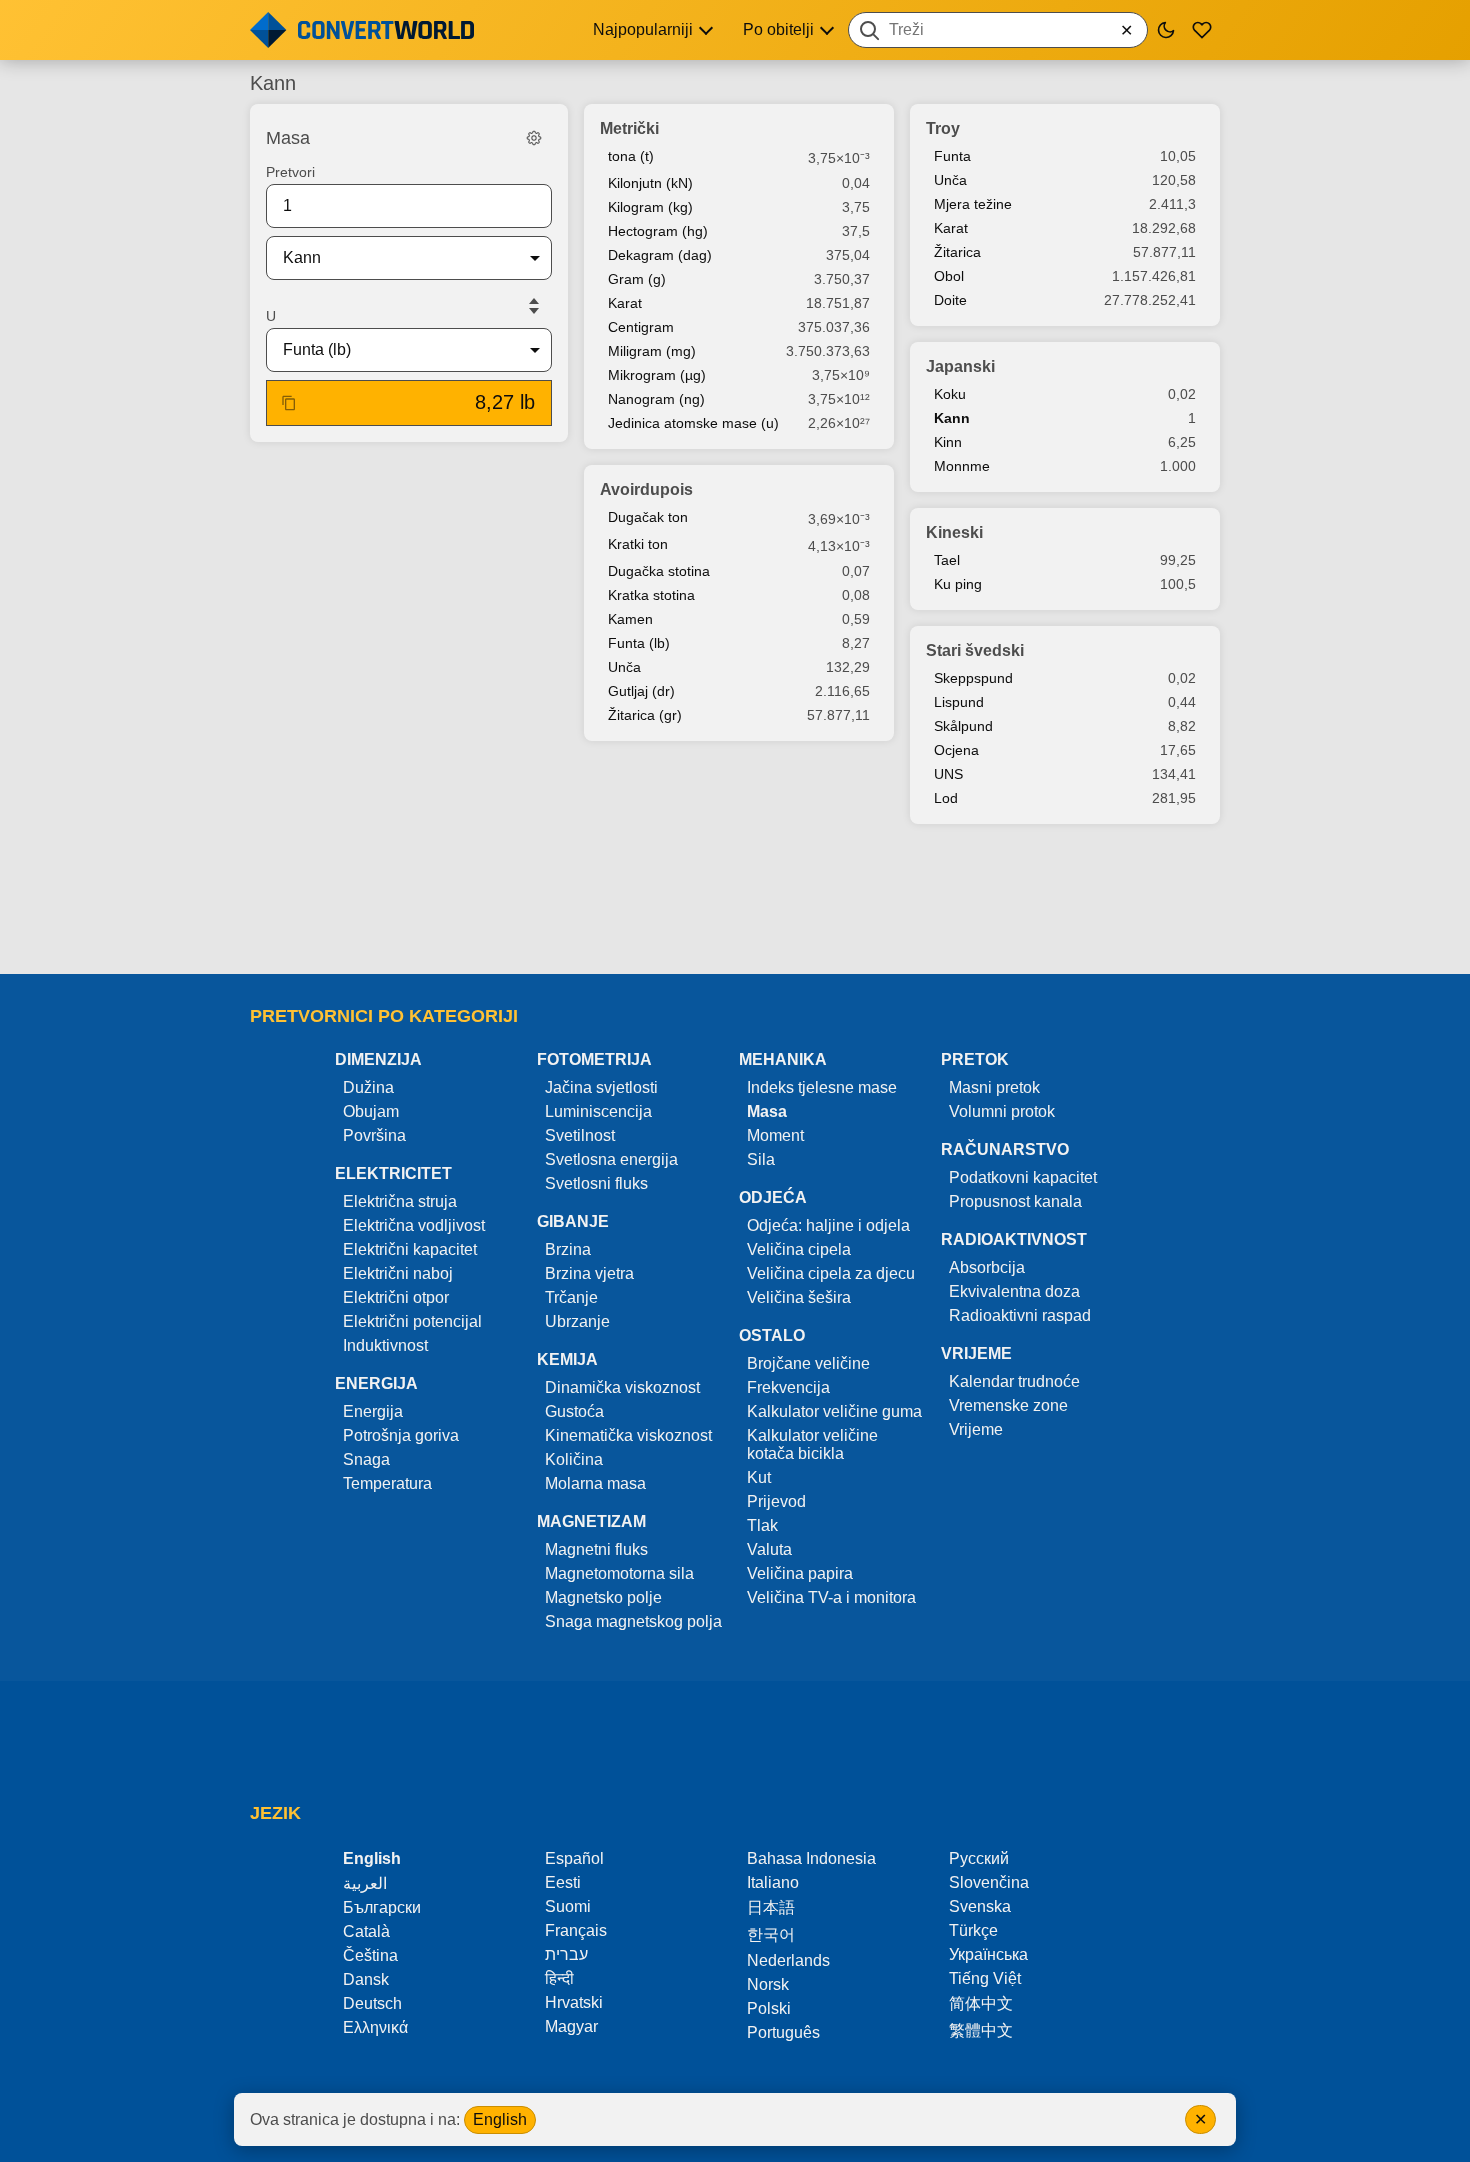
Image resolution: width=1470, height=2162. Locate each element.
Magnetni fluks (596, 1549)
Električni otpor (396, 1297)
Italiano (773, 1882)
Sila (761, 1159)
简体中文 (981, 2003)
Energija (373, 1411)
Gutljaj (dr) (641, 691)
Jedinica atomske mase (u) (693, 423)
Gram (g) (637, 279)
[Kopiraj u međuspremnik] (289, 403)
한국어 (771, 1934)
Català (366, 1931)
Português (783, 2032)
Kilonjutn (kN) (650, 183)
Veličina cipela (799, 1249)
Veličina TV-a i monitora (831, 1597)
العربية (365, 1883)
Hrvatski (574, 2002)
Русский (979, 1858)
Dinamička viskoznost (622, 1387)
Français (576, 1930)
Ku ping (958, 584)
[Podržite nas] (1202, 30)
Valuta (769, 1549)
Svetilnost (580, 1135)
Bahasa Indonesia (811, 1858)
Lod (946, 798)
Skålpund (963, 726)
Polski (769, 2008)
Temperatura (387, 1483)
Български (382, 1907)
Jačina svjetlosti (601, 1087)
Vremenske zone (1008, 1405)
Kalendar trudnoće (1014, 1381)
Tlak (762, 1525)
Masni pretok (994, 1087)
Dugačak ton (648, 517)
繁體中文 (981, 2030)
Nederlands (788, 1960)
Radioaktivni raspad (1020, 1315)
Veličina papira (800, 1573)
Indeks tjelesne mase (822, 1087)
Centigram (641, 327)
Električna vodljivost (414, 1225)
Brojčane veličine (808, 1363)
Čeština (370, 1955)
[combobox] (998, 30)
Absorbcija (987, 1267)
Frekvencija (788, 1387)
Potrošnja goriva (401, 1435)
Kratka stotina (651, 595)
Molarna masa (595, 1483)
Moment (775, 1135)
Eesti (563, 1882)
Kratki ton (638, 544)
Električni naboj (398, 1273)
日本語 (771, 1907)
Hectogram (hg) (658, 231)
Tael (947, 560)
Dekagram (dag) (660, 255)
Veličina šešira (799, 1297)
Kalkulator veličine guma (834, 1411)
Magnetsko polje (603, 1597)
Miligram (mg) (652, 351)
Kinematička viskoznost (628, 1435)
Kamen (630, 619)
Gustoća (574, 1411)
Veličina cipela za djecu (831, 1273)
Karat (625, 303)
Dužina (368, 1087)
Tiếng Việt (985, 1978)
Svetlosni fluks (596, 1183)
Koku (950, 394)
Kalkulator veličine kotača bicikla (812, 1444)
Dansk (366, 1979)
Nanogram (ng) (656, 399)
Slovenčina (989, 1882)
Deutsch (372, 2003)
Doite (950, 300)
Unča (624, 667)
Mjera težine (973, 204)
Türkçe (973, 1930)
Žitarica (957, 252)
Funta (952, 156)
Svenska (980, 1906)
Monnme (962, 466)
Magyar (571, 2026)
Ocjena (956, 750)
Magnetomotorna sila (619, 1573)
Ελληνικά (375, 2027)
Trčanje (571, 1297)
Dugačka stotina (659, 571)
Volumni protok (1002, 1111)
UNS (948, 774)
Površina (374, 1135)
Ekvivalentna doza (1014, 1291)
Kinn (948, 442)
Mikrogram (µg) (657, 375)
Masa (767, 1111)
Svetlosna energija (611, 1159)
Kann (952, 418)
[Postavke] (534, 138)
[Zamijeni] (534, 306)
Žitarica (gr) (645, 715)
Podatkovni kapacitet (1023, 1177)
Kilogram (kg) (650, 207)
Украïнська (988, 1954)
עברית (566, 1954)
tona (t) (631, 156)
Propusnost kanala (1015, 1201)
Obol (949, 276)
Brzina (568, 1249)
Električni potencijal (412, 1321)
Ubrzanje (577, 1321)
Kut (759, 1477)
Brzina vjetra (589, 1273)
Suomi (568, 1906)
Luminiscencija (598, 1111)
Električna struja (400, 1201)
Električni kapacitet (410, 1249)
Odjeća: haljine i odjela (828, 1225)
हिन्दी (559, 1978)
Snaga (366, 1459)
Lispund (959, 702)
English (500, 2119)
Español (574, 1858)
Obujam (371, 1111)
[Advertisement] (735, 901)
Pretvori (290, 172)
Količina (574, 1459)
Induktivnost (385, 1345)
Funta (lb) (639, 643)
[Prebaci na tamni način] (1166, 30)
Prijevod (776, 1501)
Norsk (768, 1984)
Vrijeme (976, 1429)
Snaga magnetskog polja (633, 1621)
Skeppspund (973, 678)
